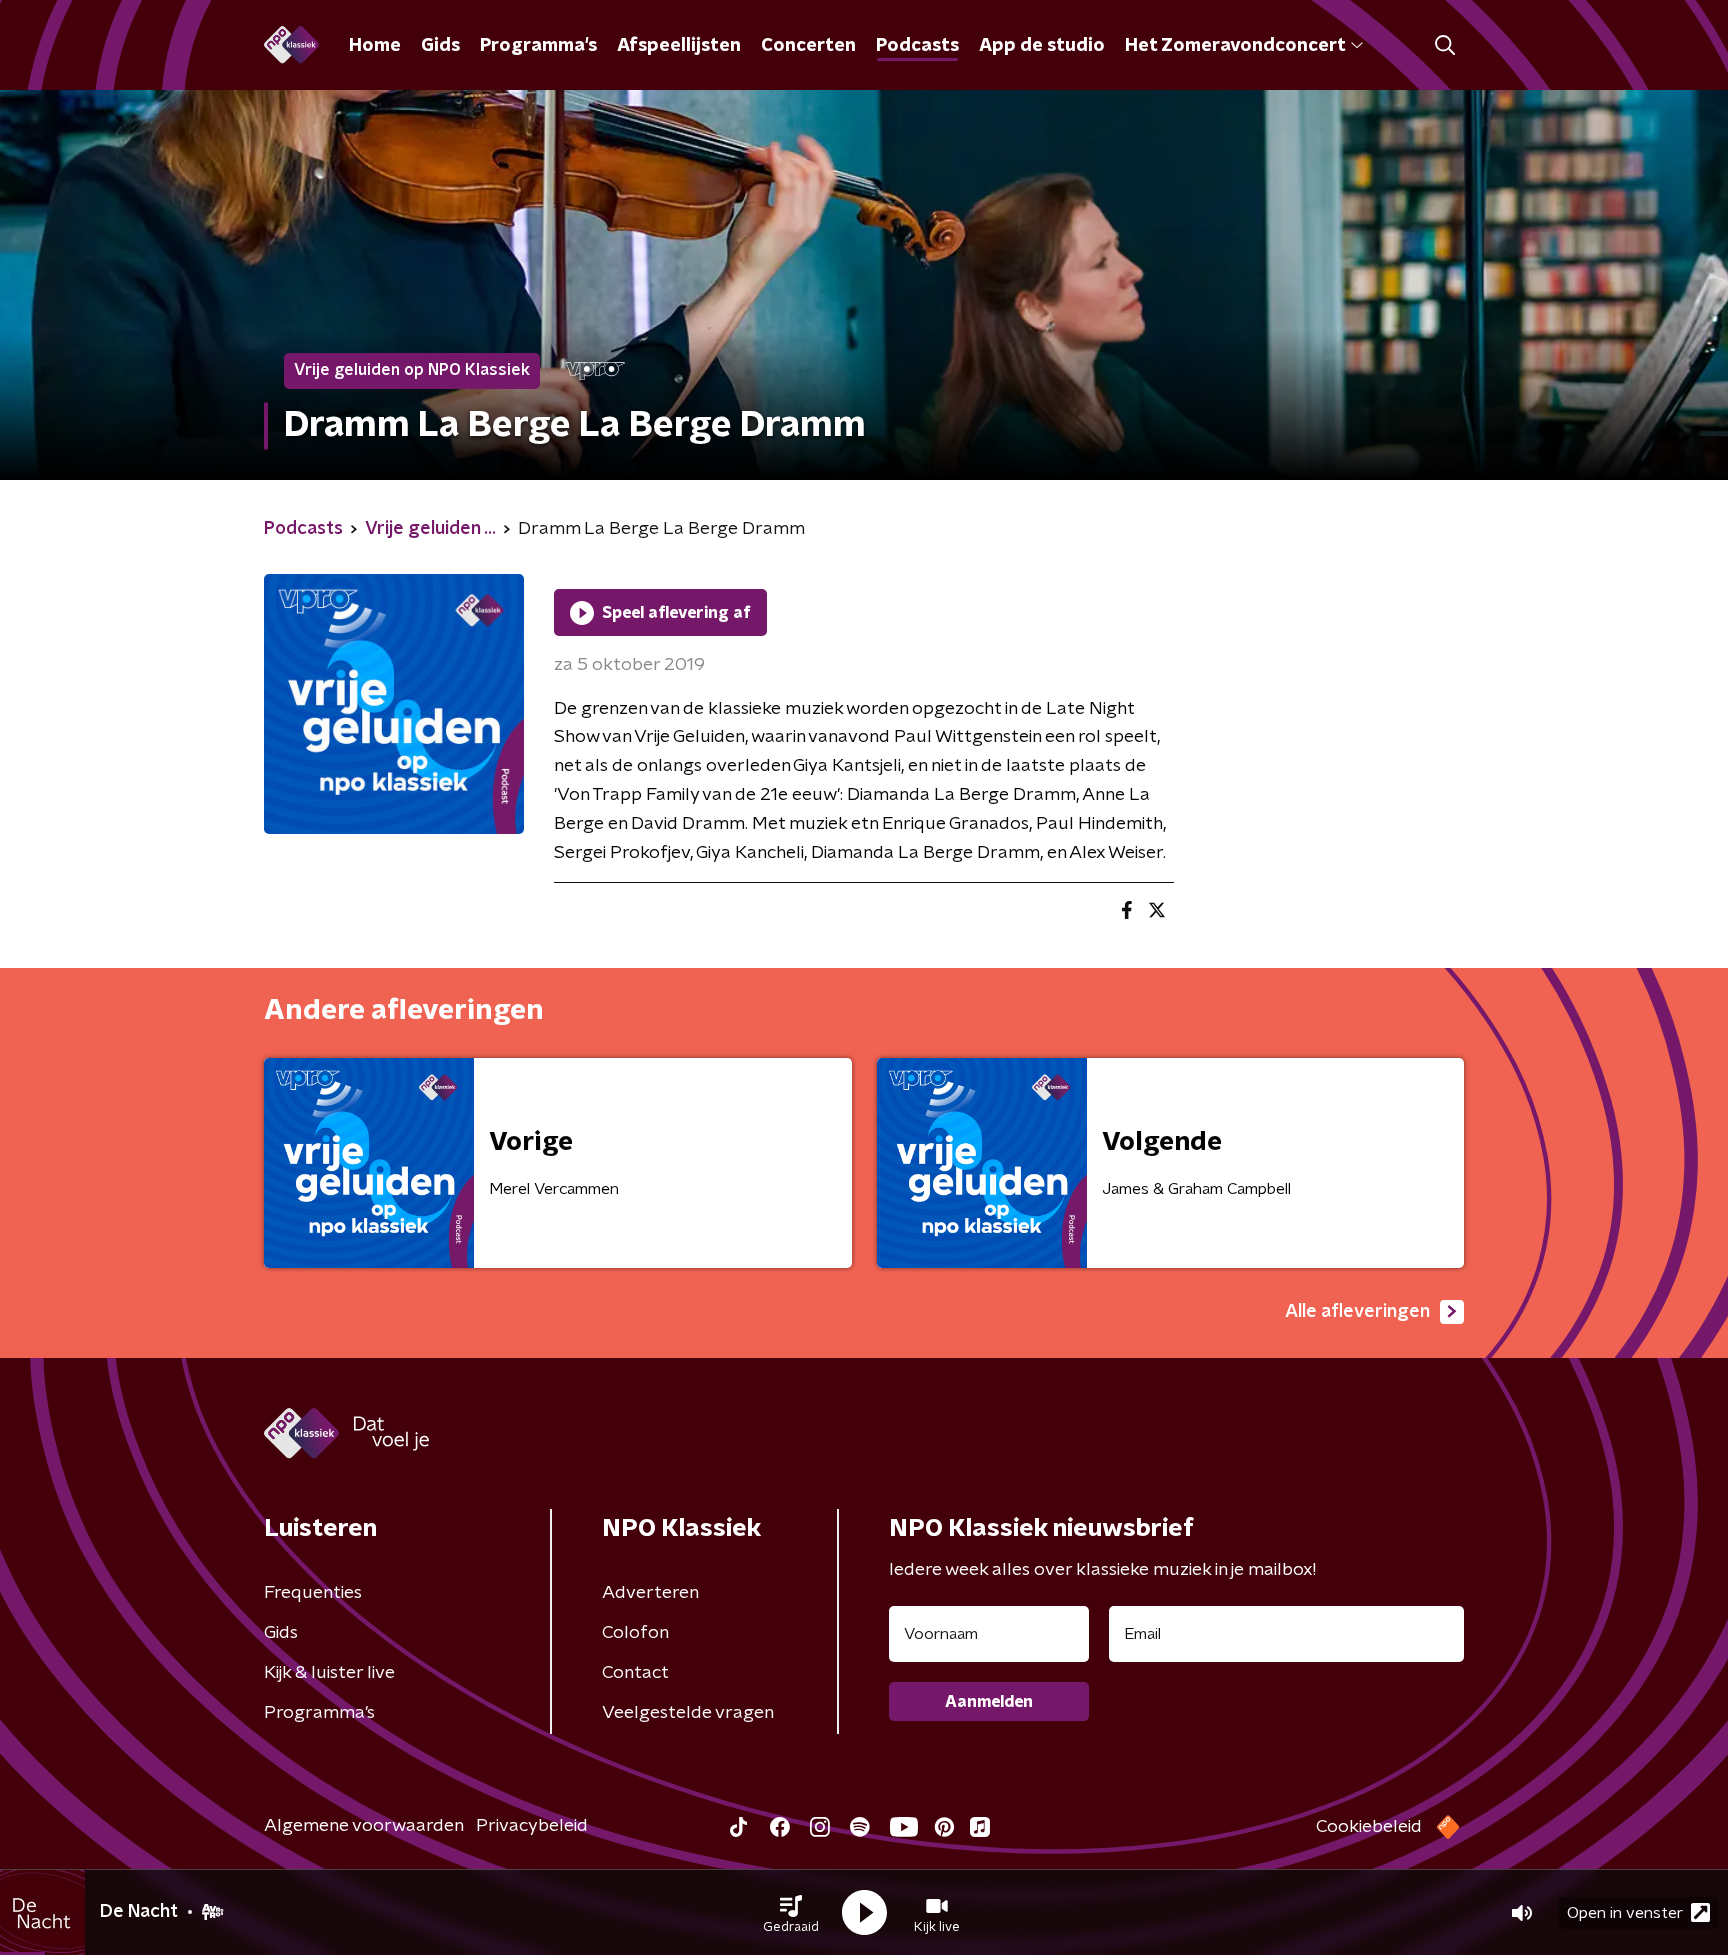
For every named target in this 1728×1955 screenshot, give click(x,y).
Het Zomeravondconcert (1235, 46)
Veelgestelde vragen (688, 1713)
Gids (440, 46)
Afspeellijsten (679, 46)
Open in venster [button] (1625, 1913)
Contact (635, 1673)
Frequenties (313, 1593)
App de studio (1042, 46)
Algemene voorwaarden (364, 1826)
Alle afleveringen (1357, 1312)
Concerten (808, 46)
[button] (791, 1913)
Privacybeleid (532, 1826)
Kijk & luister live (329, 1673)
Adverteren (650, 1593)
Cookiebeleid (1369, 1827)
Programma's (538, 46)
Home (375, 46)
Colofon (635, 1633)
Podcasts (917, 46)
